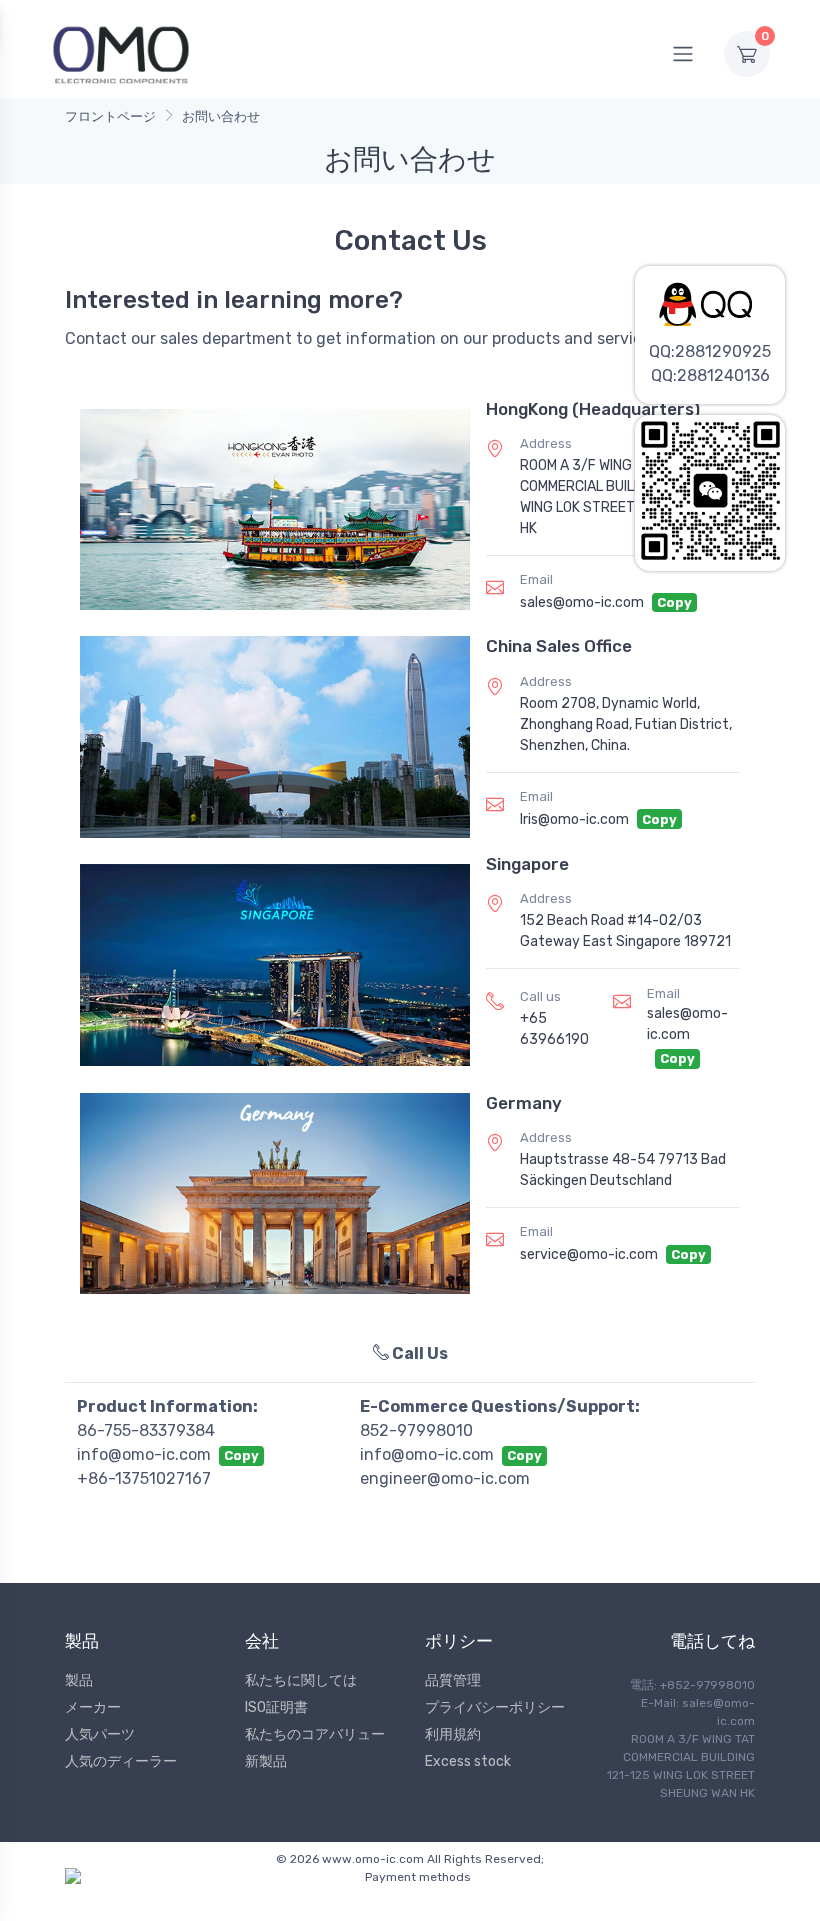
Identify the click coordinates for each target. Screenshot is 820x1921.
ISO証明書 (276, 1707)
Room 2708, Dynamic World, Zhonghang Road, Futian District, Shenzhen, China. (626, 724)
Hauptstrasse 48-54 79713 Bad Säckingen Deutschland (623, 1170)
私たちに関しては (301, 1680)
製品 (79, 1680)
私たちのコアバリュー (315, 1734)
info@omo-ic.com (144, 1454)
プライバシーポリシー (495, 1707)
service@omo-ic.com (589, 1254)
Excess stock (468, 1761)
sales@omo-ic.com (582, 602)
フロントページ (110, 116)
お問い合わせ (221, 116)
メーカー (93, 1707)
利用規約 (453, 1734)
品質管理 (453, 1680)
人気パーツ (100, 1734)
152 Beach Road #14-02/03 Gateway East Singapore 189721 (625, 931)
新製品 (266, 1761)
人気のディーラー (121, 1761)
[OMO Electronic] (121, 53)
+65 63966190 (554, 1029)
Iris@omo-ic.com (574, 819)
